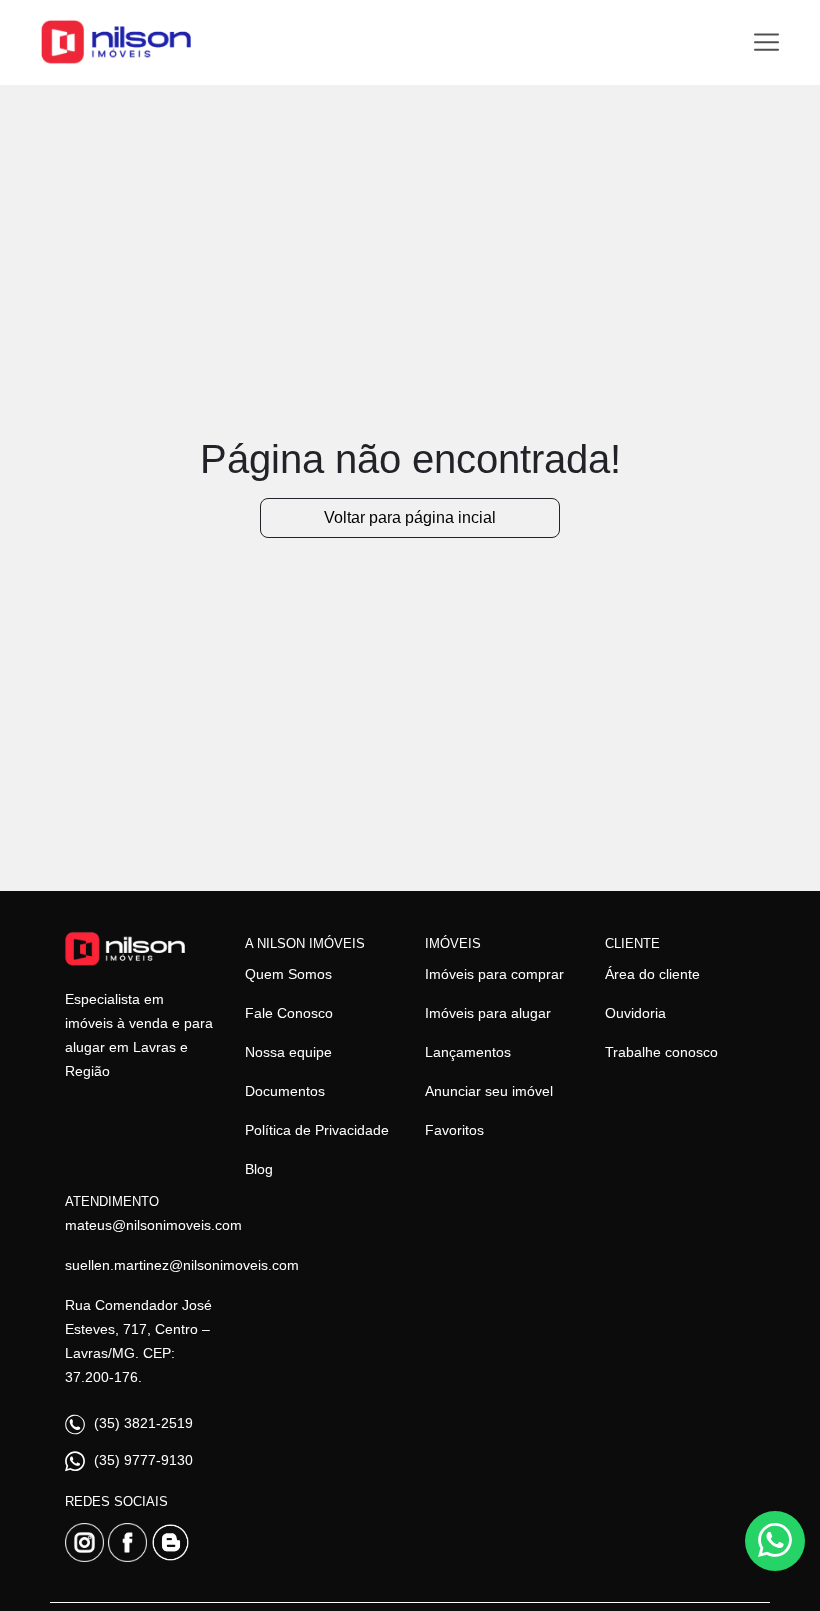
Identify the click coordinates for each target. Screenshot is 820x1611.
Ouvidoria (635, 1013)
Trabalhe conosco (661, 1052)
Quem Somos (288, 974)
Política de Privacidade (317, 1130)
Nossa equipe (288, 1052)
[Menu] (766, 42)
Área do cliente (652, 974)
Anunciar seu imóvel (489, 1091)
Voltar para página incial (410, 517)
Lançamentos (468, 1052)
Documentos (285, 1091)
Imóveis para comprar (494, 974)
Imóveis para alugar (488, 1013)
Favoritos (454, 1130)
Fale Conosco (289, 1013)
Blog (259, 1169)
